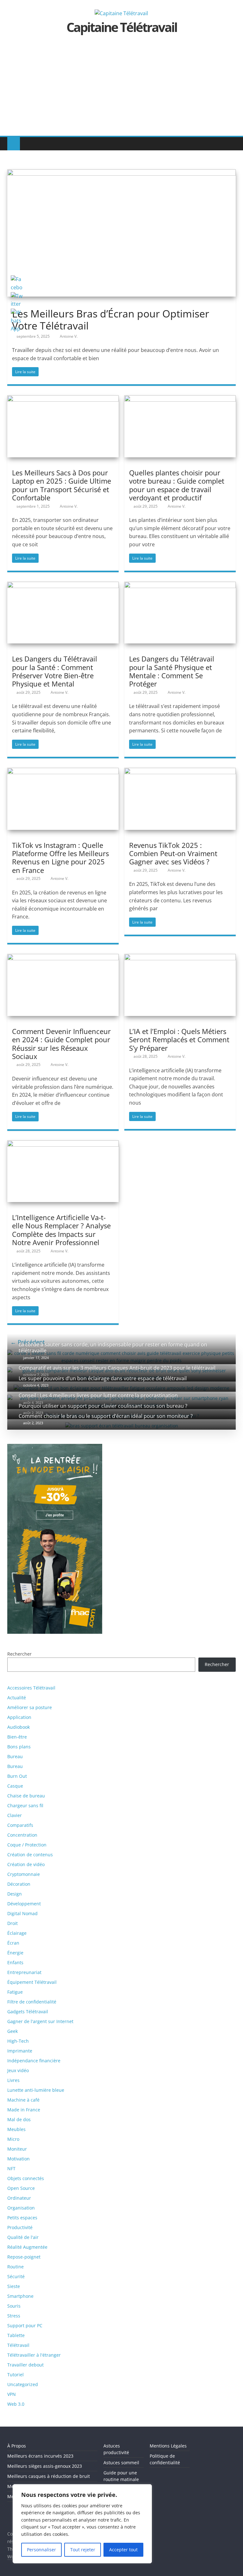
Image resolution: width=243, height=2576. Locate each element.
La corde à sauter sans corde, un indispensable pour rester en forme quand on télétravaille (113, 1348)
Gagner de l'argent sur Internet (40, 2021)
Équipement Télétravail (32, 1982)
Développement (24, 1904)
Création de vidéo (26, 1864)
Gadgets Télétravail (28, 2012)
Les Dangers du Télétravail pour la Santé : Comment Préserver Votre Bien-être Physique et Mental (55, 671)
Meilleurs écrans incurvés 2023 (40, 2456)
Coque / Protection (27, 1845)
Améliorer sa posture (30, 1707)
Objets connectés (26, 2178)
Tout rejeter (83, 2550)
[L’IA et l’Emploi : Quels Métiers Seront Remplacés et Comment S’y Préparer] (180, 958)
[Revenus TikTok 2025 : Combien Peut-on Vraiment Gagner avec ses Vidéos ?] (180, 772)
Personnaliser (41, 2550)
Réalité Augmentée (27, 2247)
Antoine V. (69, 336)
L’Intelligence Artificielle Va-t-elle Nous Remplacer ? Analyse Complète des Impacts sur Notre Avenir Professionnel (61, 1230)
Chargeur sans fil (25, 1805)
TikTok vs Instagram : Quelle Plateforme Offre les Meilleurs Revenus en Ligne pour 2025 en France (60, 858)
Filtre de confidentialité (32, 2002)
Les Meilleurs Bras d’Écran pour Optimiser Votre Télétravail (111, 320)
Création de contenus (30, 1855)
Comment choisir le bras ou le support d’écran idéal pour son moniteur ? (106, 1416)
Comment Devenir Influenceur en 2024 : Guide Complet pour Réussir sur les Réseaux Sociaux (61, 1044)
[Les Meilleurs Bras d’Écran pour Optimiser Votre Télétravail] (121, 173)
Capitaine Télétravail (122, 27)
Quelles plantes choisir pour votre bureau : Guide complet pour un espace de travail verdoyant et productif (177, 485)
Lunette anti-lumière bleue (36, 2090)
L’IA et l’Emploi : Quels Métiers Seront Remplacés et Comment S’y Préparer (179, 1040)
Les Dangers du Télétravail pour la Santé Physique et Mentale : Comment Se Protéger (172, 671)
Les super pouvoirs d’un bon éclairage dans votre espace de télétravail (103, 1378)
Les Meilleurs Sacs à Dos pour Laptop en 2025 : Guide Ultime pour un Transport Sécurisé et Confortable (62, 485)
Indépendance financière (34, 2061)
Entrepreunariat (24, 1972)
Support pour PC (25, 2325)
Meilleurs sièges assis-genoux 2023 (45, 2466)
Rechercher (217, 1664)
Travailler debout (25, 2365)
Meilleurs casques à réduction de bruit (49, 2476)
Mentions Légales (168, 2446)
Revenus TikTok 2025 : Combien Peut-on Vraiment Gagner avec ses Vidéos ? (173, 853)
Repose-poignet (24, 2257)
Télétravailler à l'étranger (34, 2355)
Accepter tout (123, 2550)
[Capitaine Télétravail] (14, 144)
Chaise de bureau (26, 1796)
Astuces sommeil (121, 2463)
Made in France (24, 2110)
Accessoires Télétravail (31, 1688)
